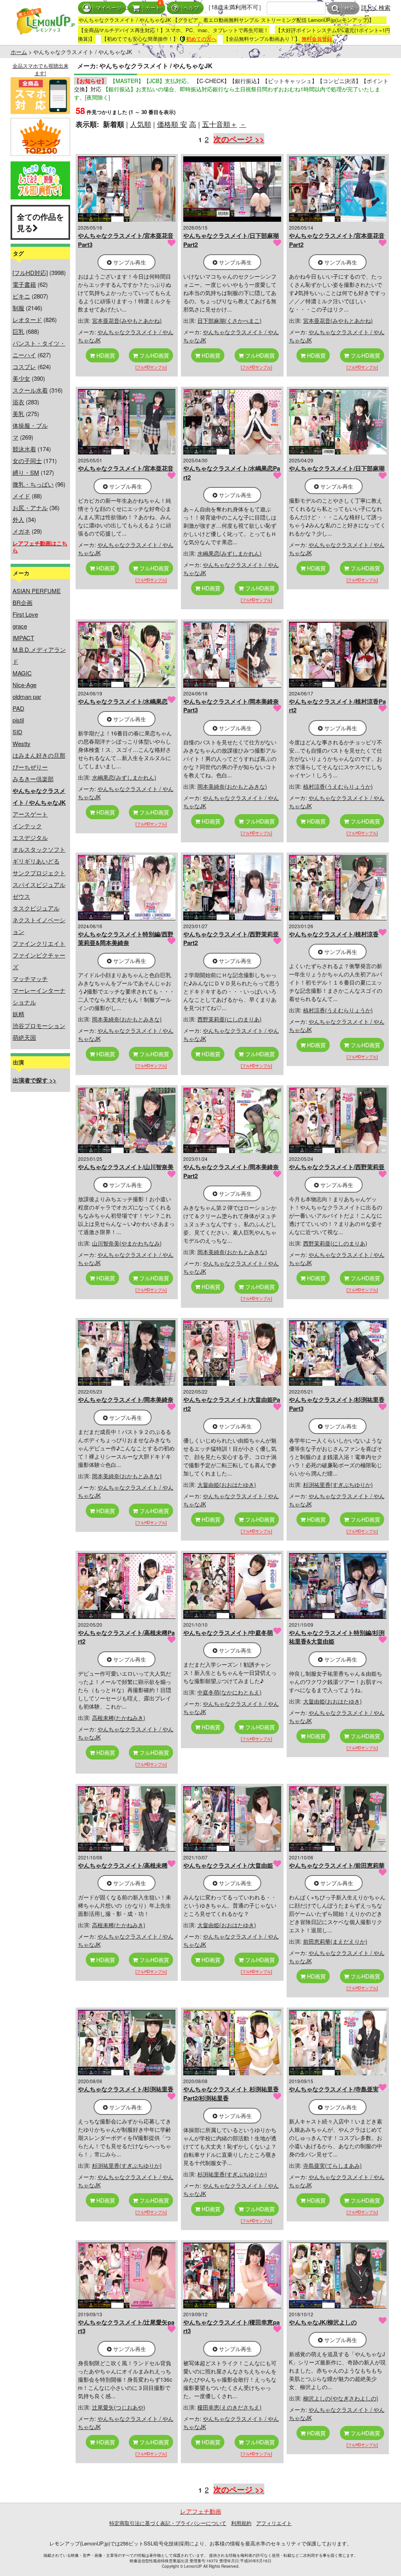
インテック (27, 826)
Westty (22, 743)
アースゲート (30, 814)
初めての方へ (201, 39)
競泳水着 (24, 449)
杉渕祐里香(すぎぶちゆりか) (338, 1484)
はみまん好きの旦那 (39, 755)
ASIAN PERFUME (37, 591)
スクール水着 (30, 390)
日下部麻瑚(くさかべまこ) (229, 320)
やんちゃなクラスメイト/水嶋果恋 (123, 701)
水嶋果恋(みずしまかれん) (229, 553)
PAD (18, 708)
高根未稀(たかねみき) (119, 1718)
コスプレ (24, 367)
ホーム (19, 52)
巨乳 (18, 331)
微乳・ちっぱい (33, 484)
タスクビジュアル (36, 908)
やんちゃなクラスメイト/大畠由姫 (228, 1865)
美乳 (18, 414)
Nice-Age (24, 685)
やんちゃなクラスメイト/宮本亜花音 (126, 468)
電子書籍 (24, 284)
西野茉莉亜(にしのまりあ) (229, 1019)
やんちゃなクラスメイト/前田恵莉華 (337, 1865)
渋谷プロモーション (39, 1026)
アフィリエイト (274, 2523)
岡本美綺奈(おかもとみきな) (232, 786)
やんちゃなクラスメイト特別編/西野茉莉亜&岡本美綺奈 (126, 939)
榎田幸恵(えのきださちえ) (229, 2407)
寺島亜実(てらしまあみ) (332, 2165)
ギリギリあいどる (36, 861)
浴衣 (18, 402)
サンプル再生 (129, 262)
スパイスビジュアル (39, 884)
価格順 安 (172, 124)
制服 (18, 308)
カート (153, 8)
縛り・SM (26, 472)
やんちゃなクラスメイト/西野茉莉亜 (337, 1167)
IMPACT (23, 638)
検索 (350, 8)
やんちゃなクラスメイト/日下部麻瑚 (337, 468)
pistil (18, 720)
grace (20, 626)
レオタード (27, 320)
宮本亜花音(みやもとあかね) (127, 320)
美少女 (21, 378)
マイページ (109, 8)
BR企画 (23, 602)
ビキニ (21, 296)
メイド (21, 496)
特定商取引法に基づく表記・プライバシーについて (168, 2523)
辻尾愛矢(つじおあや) (119, 2407)
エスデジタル (30, 837)
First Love (25, 614)
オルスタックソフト (39, 849)
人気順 (141, 124)
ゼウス (21, 896)
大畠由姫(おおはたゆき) (227, 1484)
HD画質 (105, 355)
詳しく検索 (376, 7)
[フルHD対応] (30, 272)
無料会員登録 (317, 39)
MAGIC (22, 673)
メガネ (21, 531)
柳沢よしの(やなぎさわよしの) (341, 2398)
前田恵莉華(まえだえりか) (335, 1941)
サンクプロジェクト (39, 873)
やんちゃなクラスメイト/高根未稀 (123, 1865)
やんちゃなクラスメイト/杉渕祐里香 (126, 2089)
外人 (18, 519)
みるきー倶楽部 (33, 779)
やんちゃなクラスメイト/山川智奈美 (126, 1167)
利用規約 (241, 2523)
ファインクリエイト (39, 943)
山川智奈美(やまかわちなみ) (127, 1243)
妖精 (18, 1014)
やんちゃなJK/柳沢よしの (323, 2322)
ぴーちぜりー (30, 767)
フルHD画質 (154, 355)
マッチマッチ (30, 978)
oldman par (27, 696)
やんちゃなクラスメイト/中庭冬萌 (228, 1633)
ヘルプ (191, 8)
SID (17, 732)
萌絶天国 (24, 1037)
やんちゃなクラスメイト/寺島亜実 (334, 2089)
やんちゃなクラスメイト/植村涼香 (334, 934)
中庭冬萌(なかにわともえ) (229, 1692)
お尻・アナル (30, 508)
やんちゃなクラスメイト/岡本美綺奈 (126, 1399)
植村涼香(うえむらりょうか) (338, 786)
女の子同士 (27, 461)
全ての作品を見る (40, 222)
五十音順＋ (220, 124)
